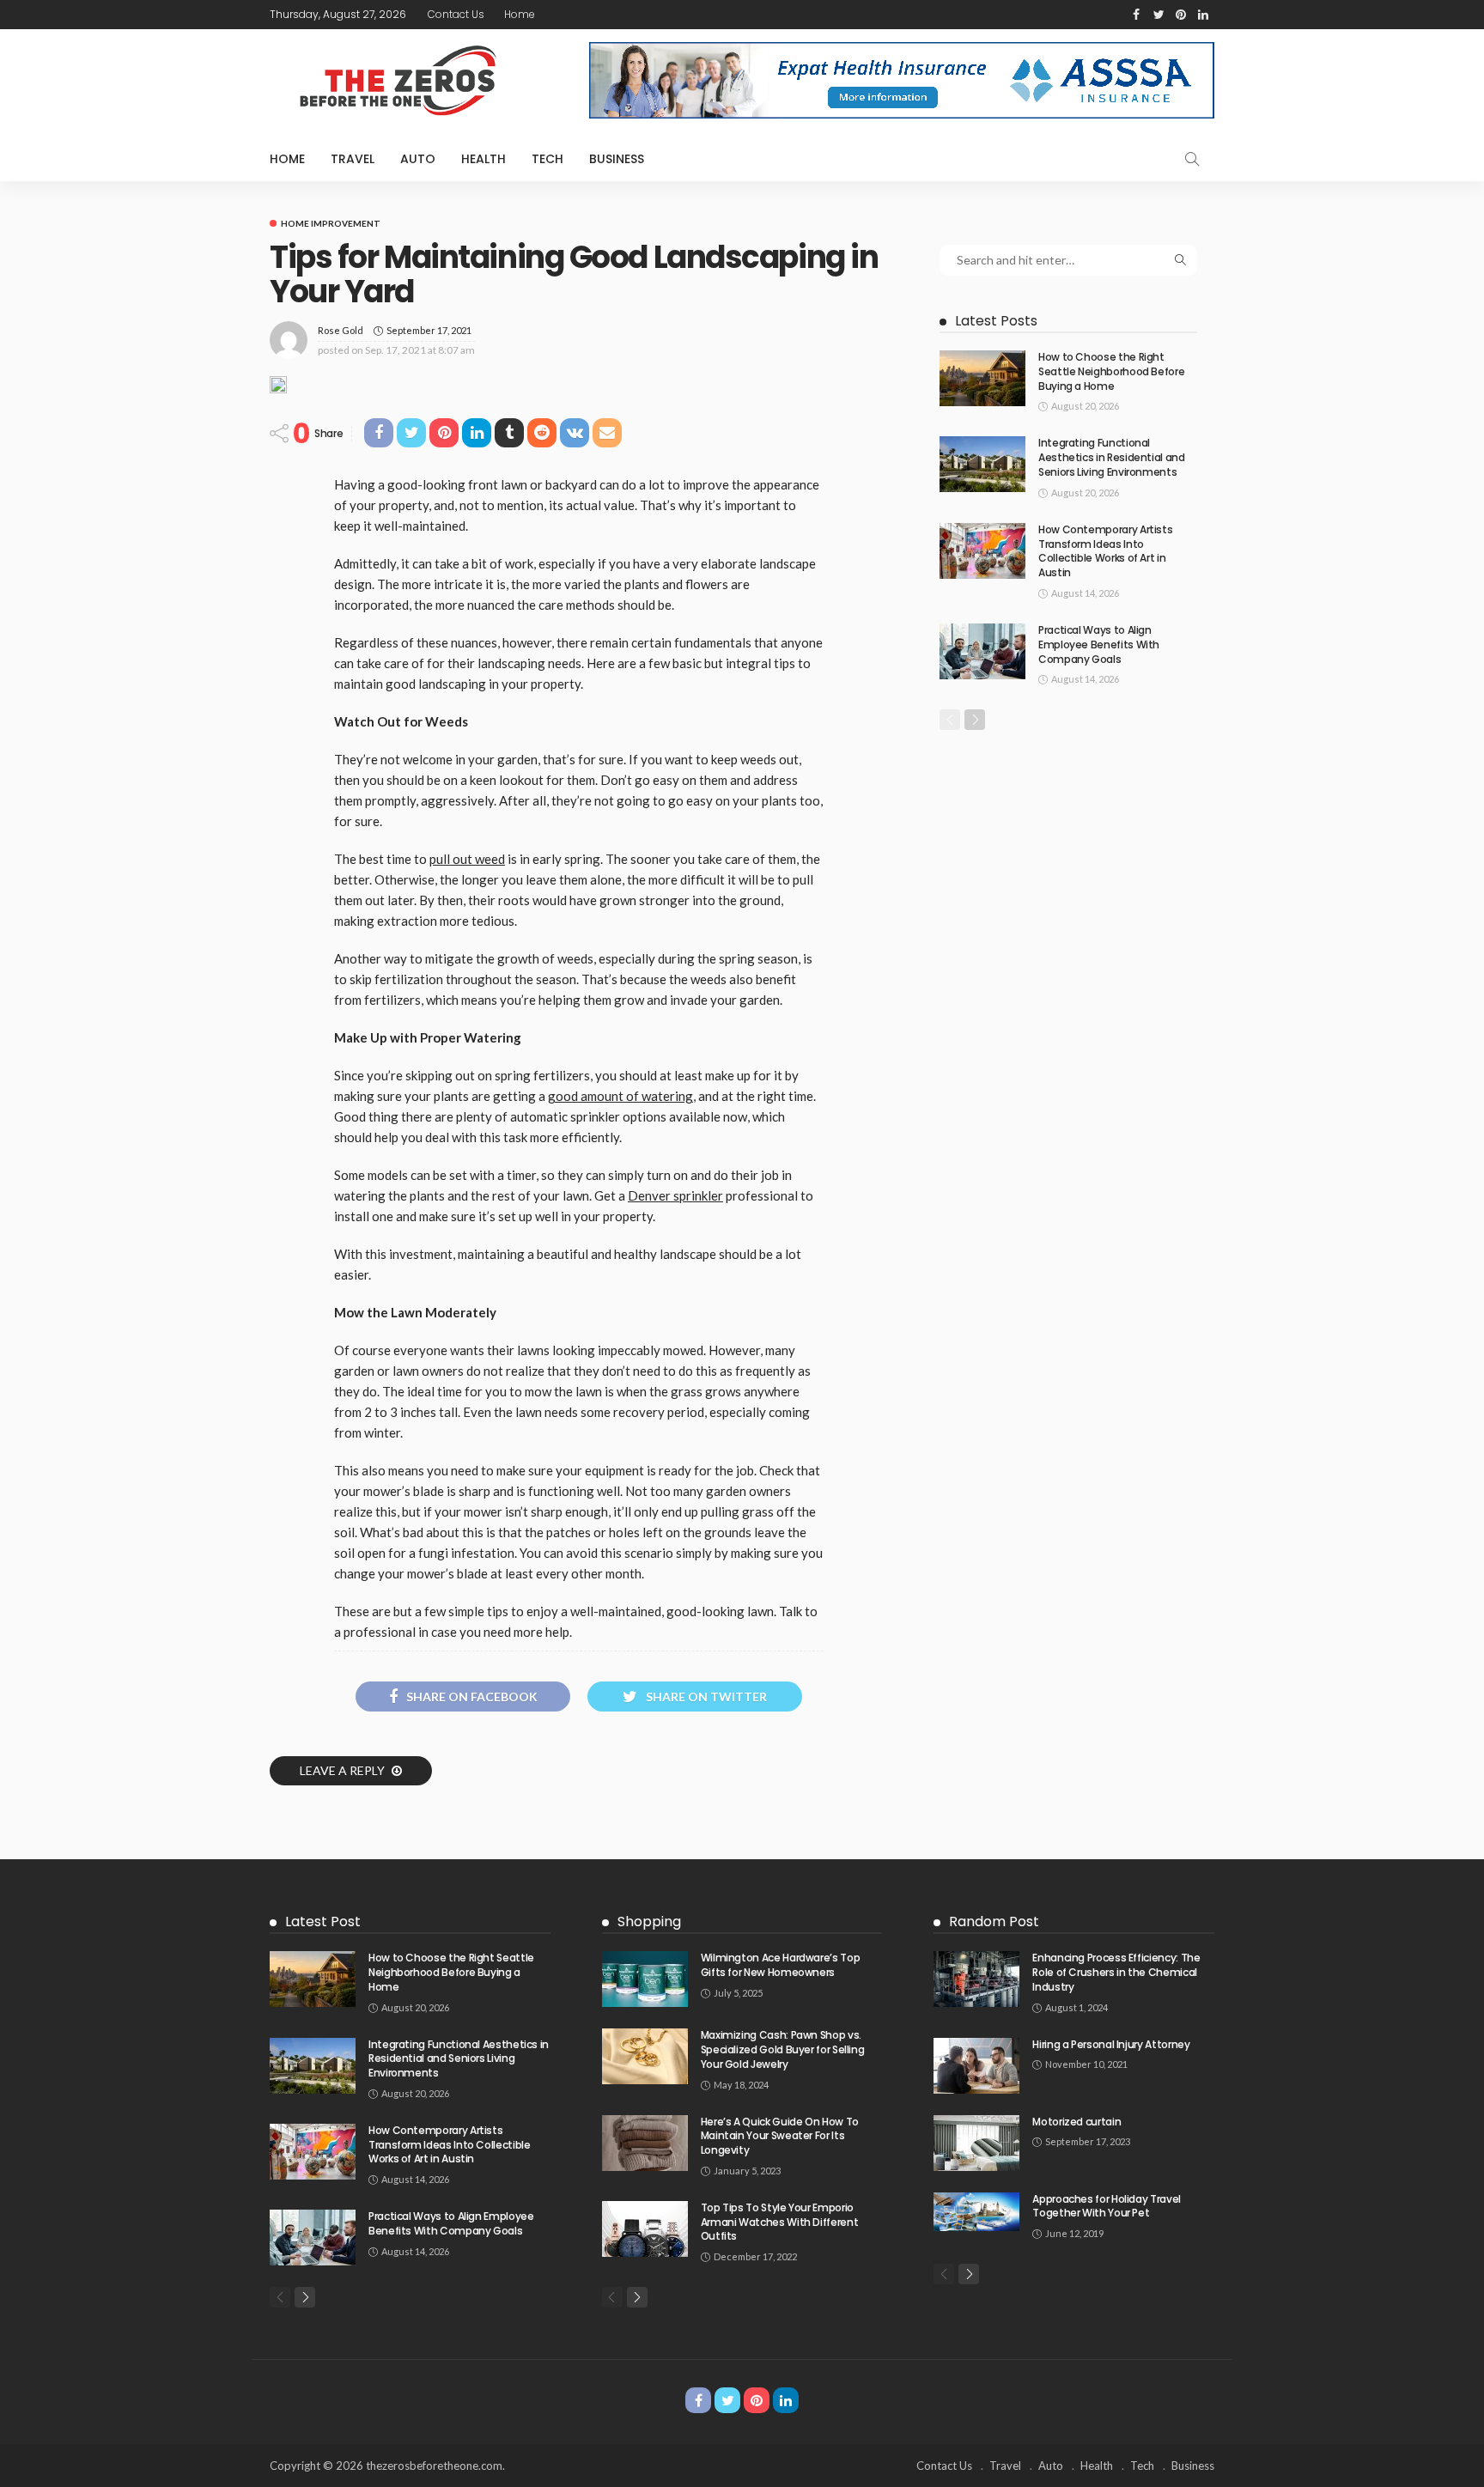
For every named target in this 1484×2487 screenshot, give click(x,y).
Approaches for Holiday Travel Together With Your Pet (1107, 2206)
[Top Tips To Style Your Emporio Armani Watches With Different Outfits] (645, 2229)
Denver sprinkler (675, 1195)
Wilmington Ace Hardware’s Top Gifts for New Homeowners (781, 1965)
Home (520, 14)
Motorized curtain (1077, 2122)
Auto (418, 159)
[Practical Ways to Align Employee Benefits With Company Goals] (982, 651)
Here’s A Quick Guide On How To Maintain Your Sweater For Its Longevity (780, 2136)
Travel (353, 159)
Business (617, 159)
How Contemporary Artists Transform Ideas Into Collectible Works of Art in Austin (1105, 551)
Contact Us (456, 14)
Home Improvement (331, 223)
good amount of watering (620, 1096)
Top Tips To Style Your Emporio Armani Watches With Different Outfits (780, 2222)
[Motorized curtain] (976, 2143)
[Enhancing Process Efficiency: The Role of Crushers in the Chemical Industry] (976, 1979)
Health (484, 159)
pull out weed (467, 859)
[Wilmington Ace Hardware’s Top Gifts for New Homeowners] (645, 1979)
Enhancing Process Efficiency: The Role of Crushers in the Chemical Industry (1116, 1972)
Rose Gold (341, 330)
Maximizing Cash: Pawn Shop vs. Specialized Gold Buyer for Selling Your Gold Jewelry (783, 2049)
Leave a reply (344, 1770)
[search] (1192, 159)
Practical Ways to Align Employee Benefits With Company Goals (1099, 645)
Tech (547, 159)
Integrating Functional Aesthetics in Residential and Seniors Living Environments (1112, 457)
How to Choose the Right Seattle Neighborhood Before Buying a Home (1111, 371)
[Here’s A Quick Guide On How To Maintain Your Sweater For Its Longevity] (645, 2143)
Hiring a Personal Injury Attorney (1111, 2044)
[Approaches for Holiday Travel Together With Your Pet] (976, 2212)
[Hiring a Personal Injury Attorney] (976, 2066)
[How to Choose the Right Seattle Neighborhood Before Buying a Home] (982, 378)
